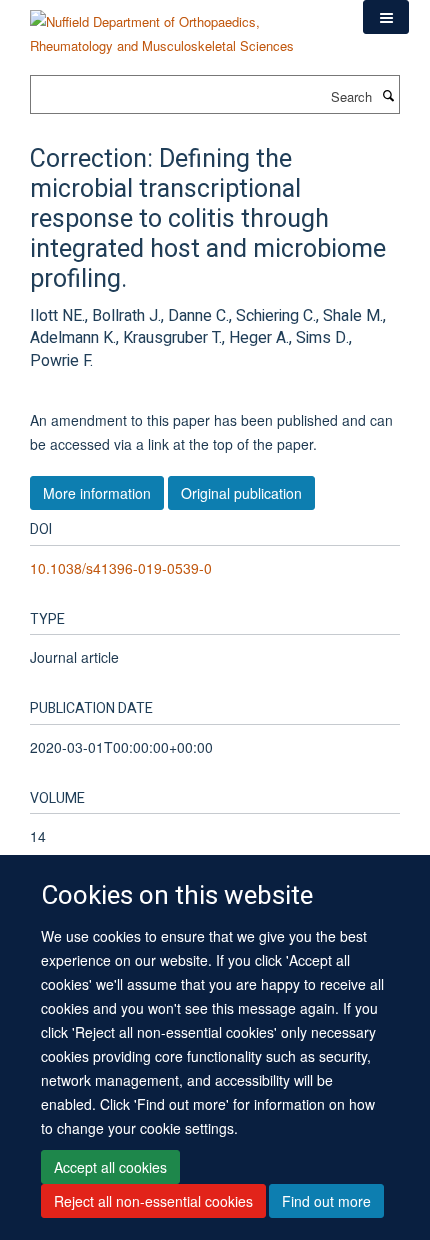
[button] (386, 17)
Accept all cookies (110, 1167)
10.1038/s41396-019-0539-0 (121, 568)
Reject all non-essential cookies (153, 1201)
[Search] (388, 95)
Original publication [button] (241, 493)
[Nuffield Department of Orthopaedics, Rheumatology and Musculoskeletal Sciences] (181, 26)
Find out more (326, 1201)
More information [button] (97, 493)
